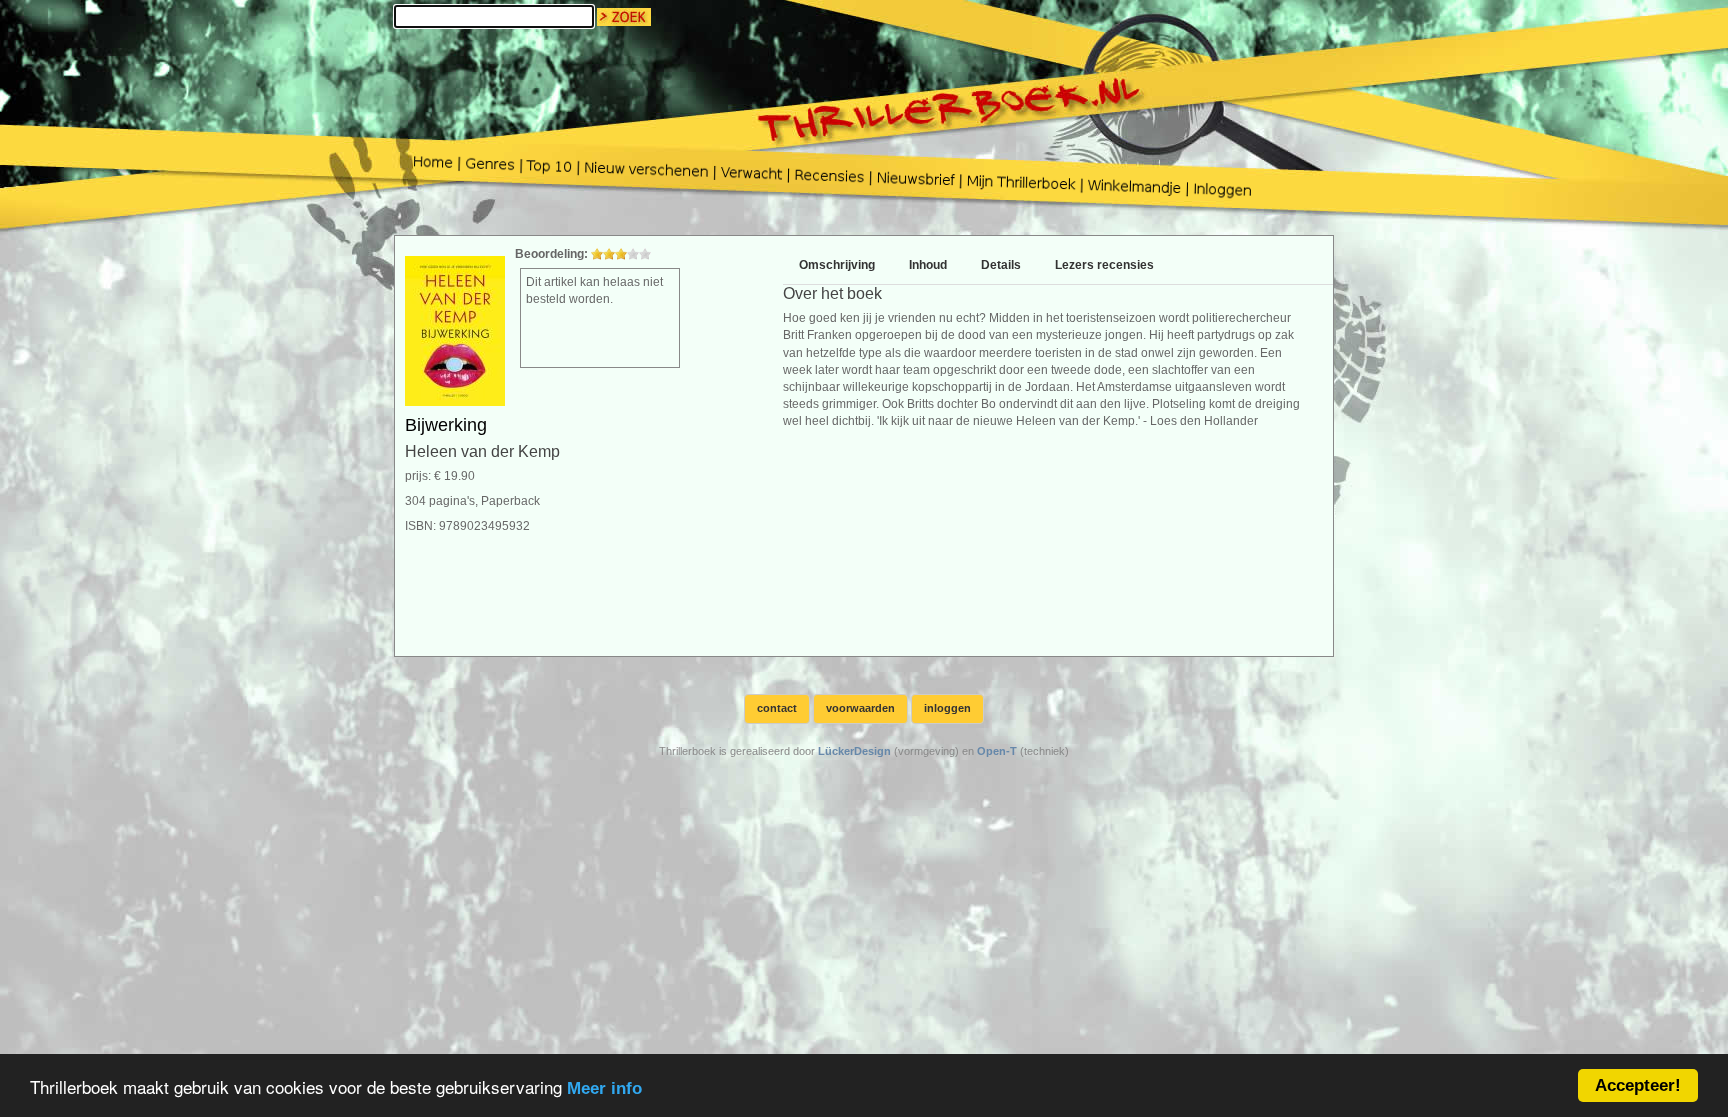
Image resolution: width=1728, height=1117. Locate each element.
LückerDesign (854, 751)
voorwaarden (860, 708)
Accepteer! (1638, 1085)
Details (1001, 265)
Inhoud (928, 265)
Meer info (604, 1088)
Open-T (997, 751)
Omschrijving (837, 265)
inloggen (947, 708)
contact (777, 708)
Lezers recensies (1104, 265)
